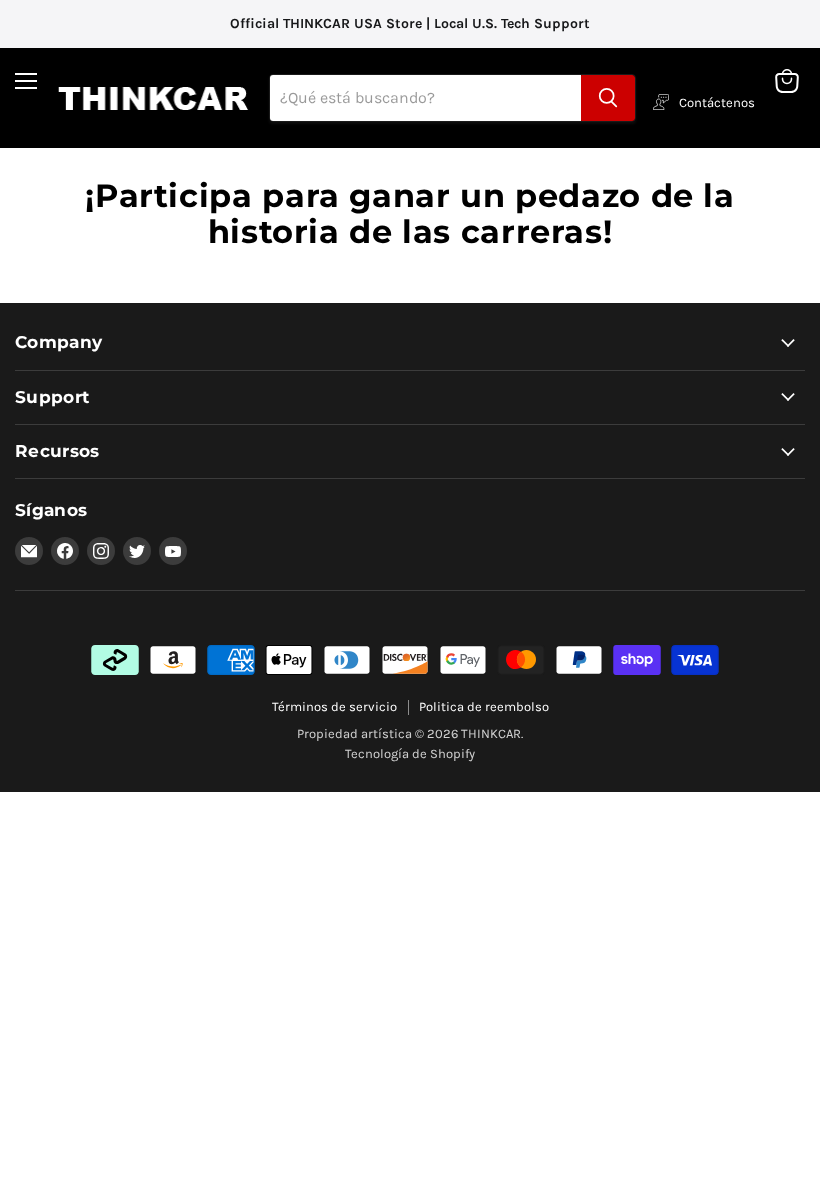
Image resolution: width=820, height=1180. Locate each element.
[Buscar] (608, 98)
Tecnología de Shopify (410, 753)
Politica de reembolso (484, 706)
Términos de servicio (334, 706)
